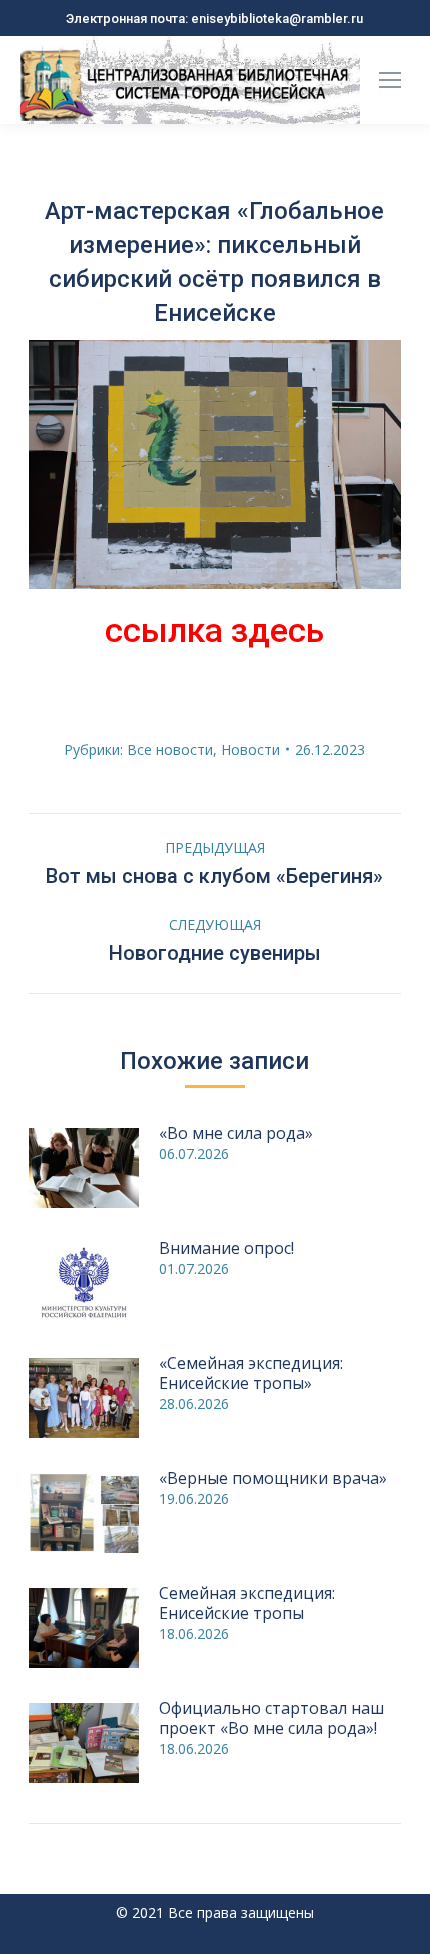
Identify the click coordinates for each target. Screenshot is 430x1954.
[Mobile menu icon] (390, 80)
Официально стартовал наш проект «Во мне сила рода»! (271, 1718)
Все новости (170, 749)
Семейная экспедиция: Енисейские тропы (247, 1603)
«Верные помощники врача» (273, 1478)
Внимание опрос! (226, 1248)
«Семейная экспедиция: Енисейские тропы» (251, 1373)
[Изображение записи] (84, 1168)
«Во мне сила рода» (236, 1133)
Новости (250, 749)
